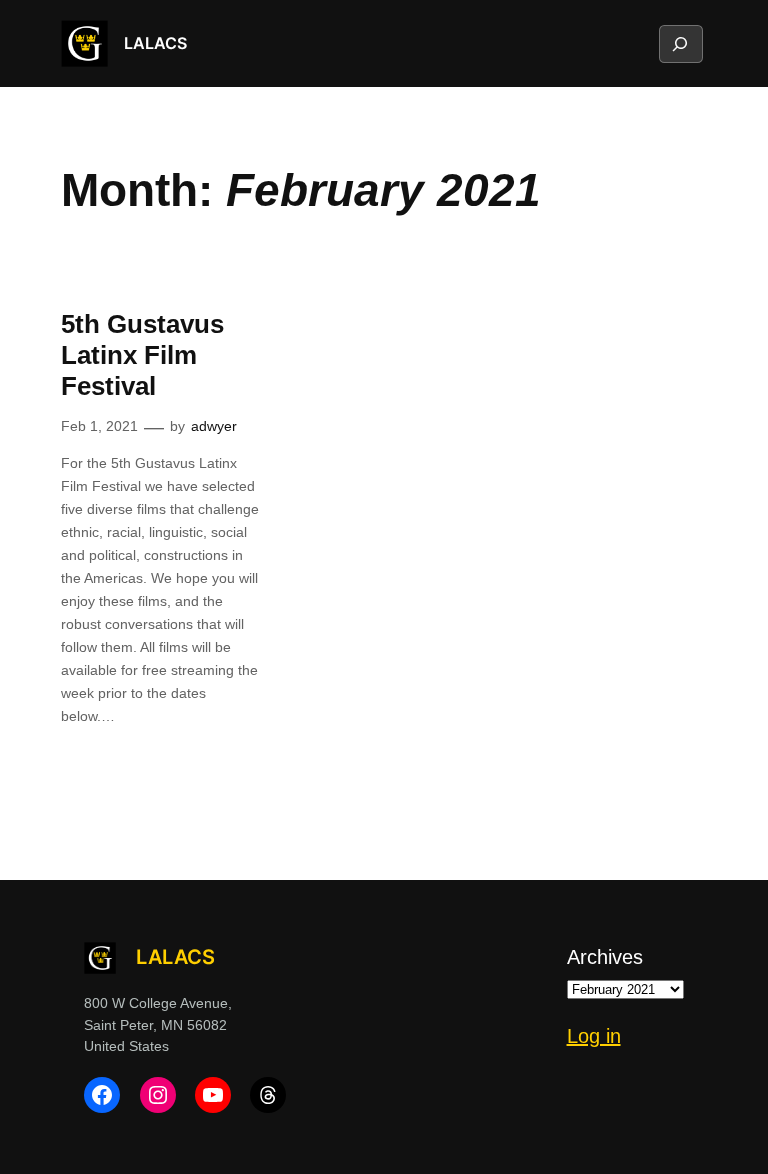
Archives (605, 957)
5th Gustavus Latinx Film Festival (142, 355)
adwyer (214, 426)
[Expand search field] (680, 44)
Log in (594, 1036)
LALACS (155, 43)
